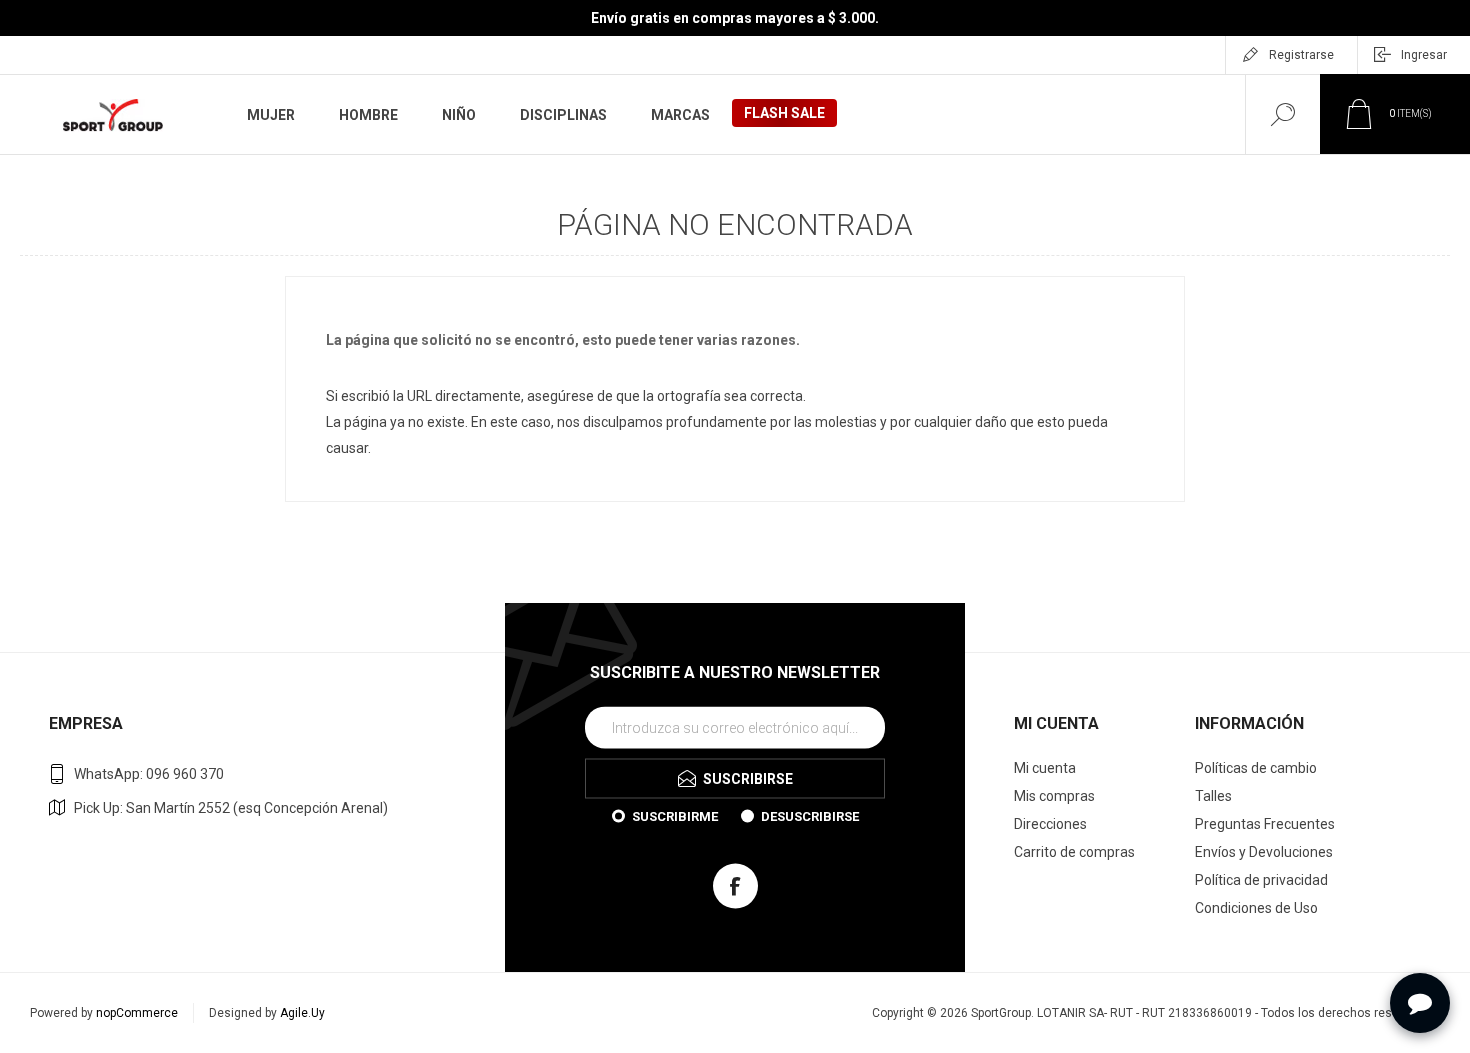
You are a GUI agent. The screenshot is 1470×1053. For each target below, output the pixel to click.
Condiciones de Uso (1256, 908)
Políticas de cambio (1256, 768)
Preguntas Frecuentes (1265, 824)
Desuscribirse (810, 815)
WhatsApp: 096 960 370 (149, 774)
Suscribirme (675, 815)
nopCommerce (137, 1013)
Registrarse (1301, 55)
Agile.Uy (302, 1013)
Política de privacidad (1261, 880)
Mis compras (1054, 796)
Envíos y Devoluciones (1264, 852)
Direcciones (1050, 824)
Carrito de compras (1074, 852)
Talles (1213, 796)
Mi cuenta (1045, 768)
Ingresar (1424, 55)
